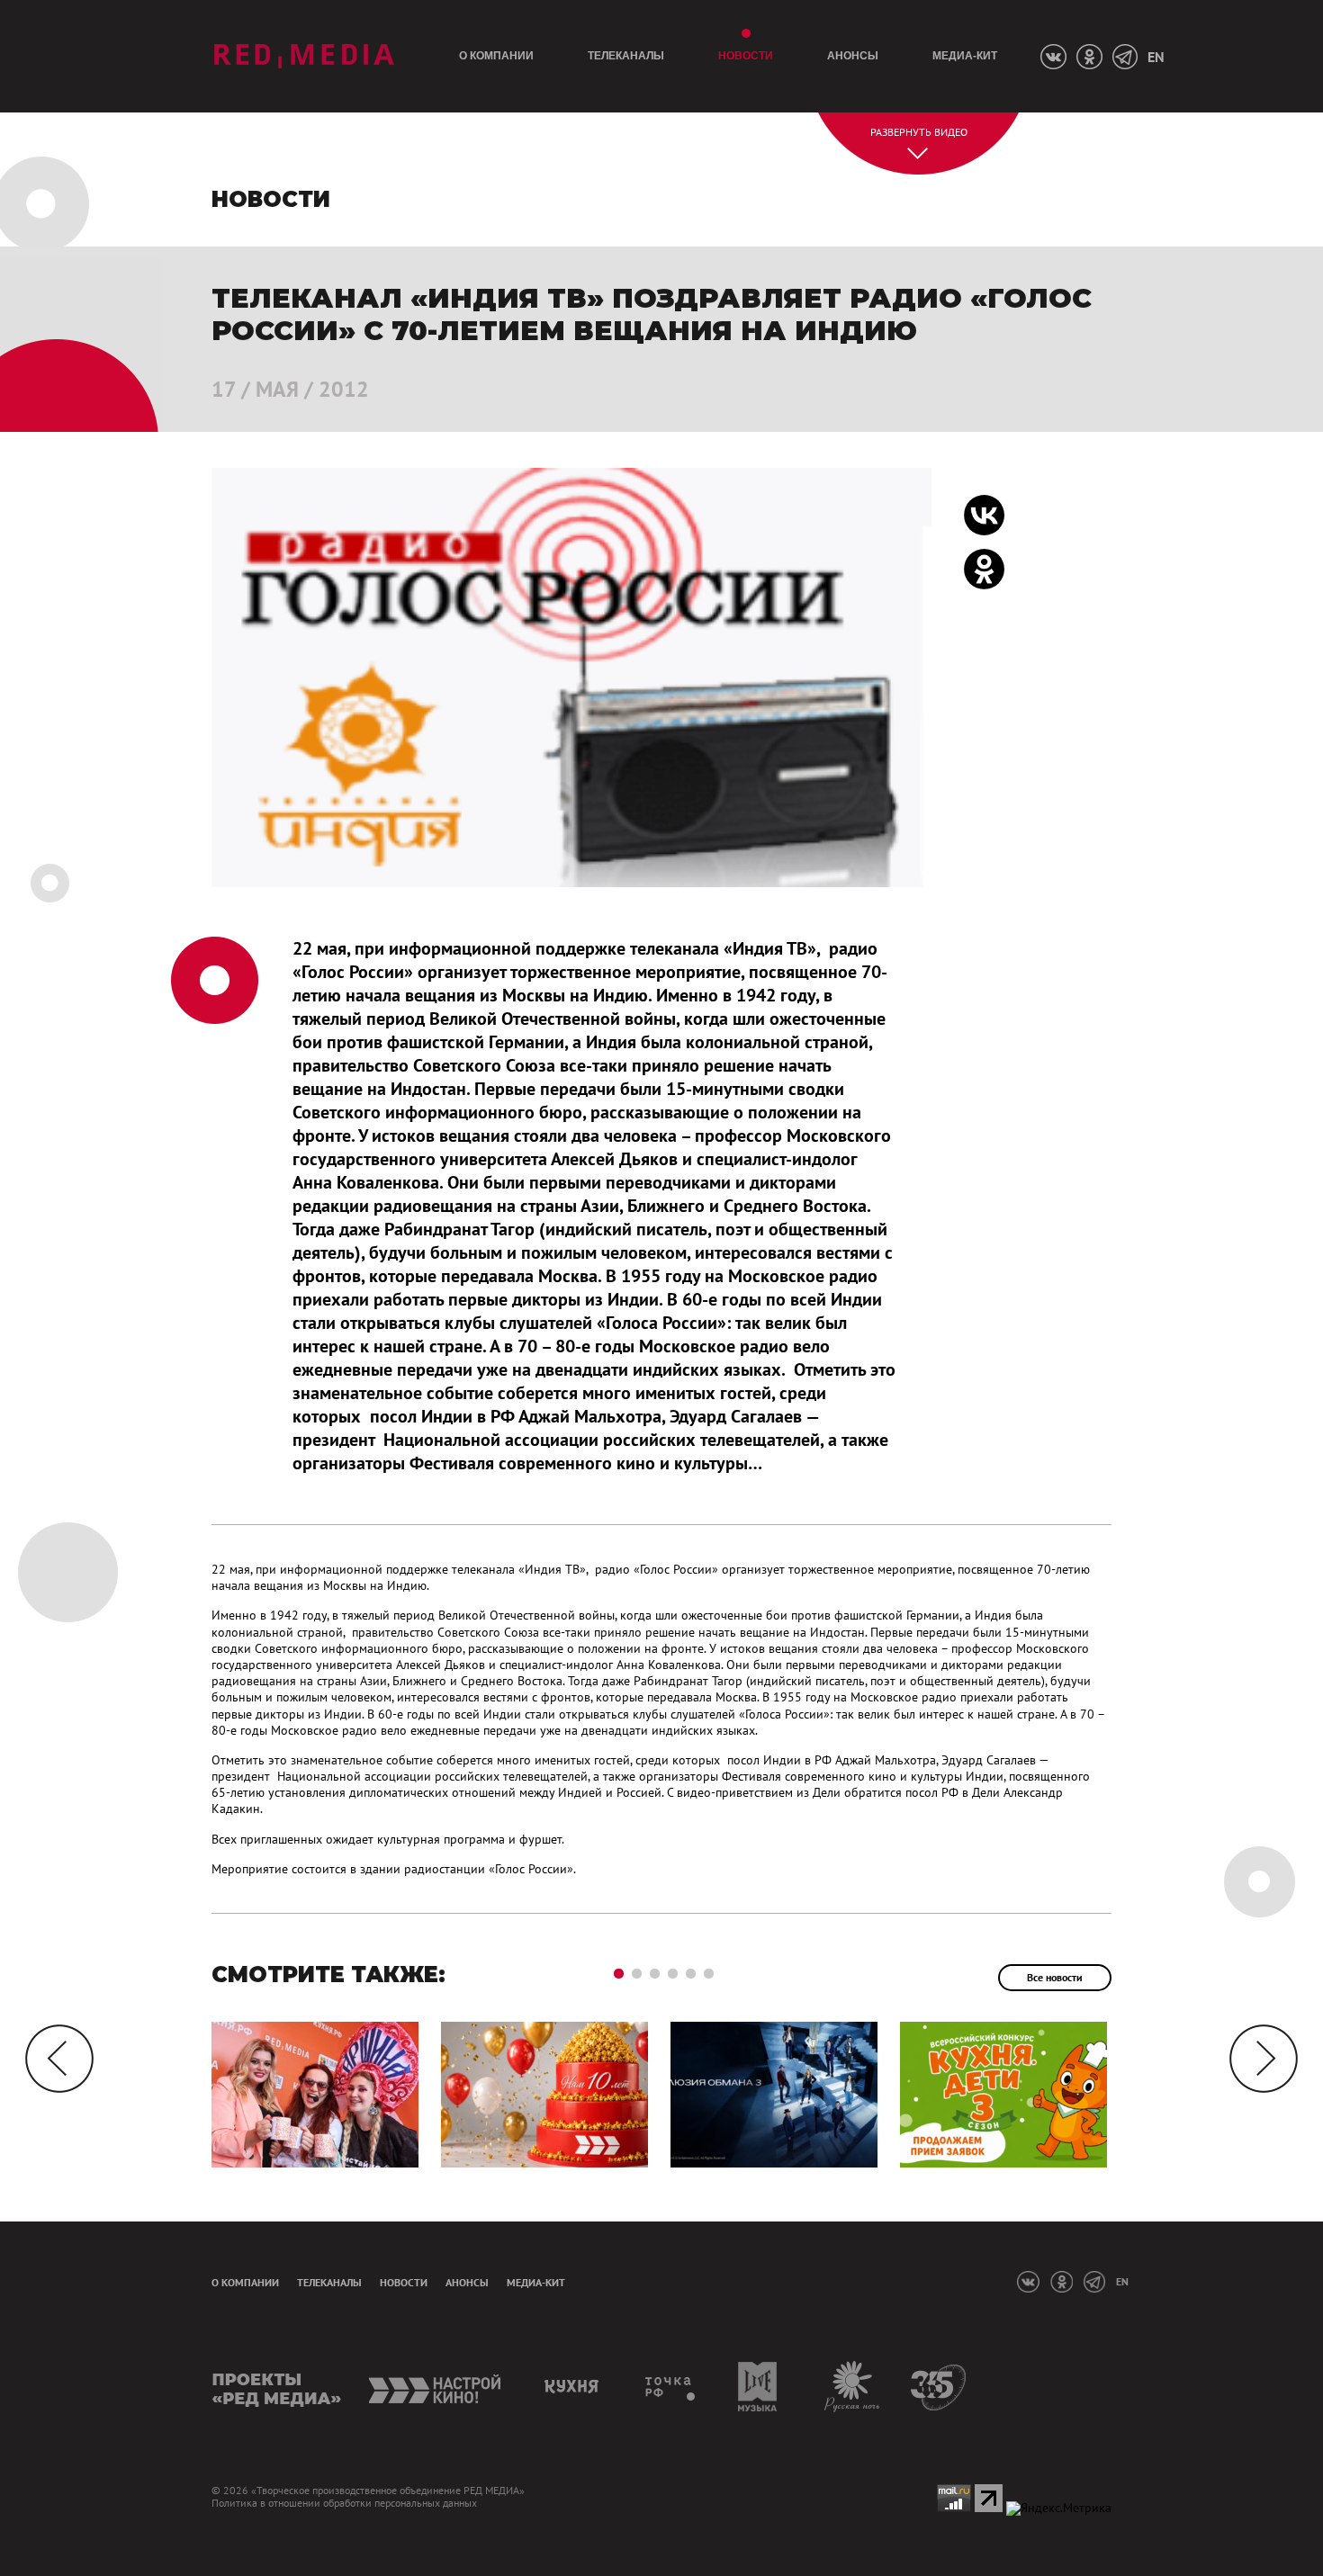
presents (277, 2387)
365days (939, 2387)
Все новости (1055, 1977)
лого (304, 56)
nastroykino (436, 2387)
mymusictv (758, 2387)
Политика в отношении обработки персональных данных (344, 2503)
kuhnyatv (574, 2387)
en (1156, 57)
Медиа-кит (965, 56)
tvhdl (671, 2387)
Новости (746, 56)
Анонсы (853, 56)
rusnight (853, 2387)
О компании (496, 56)
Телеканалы (626, 56)
